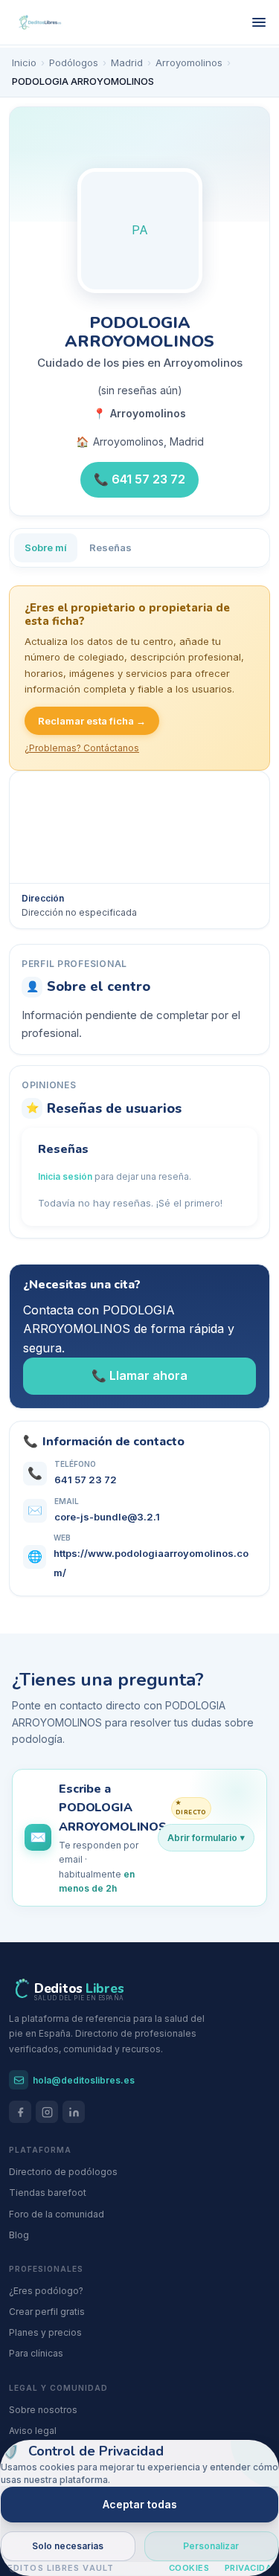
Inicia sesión (65, 1176)
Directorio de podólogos (63, 2172)
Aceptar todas (140, 2504)
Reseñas (110, 547)
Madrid (127, 62)
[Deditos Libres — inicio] (40, 23)
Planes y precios (45, 2332)
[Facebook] (20, 2112)
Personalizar (211, 2546)
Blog (19, 2235)
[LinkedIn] (74, 2112)
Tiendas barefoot (48, 2193)
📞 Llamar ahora (139, 1375)
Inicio (24, 62)
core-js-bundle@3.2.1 (107, 1517)
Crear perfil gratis (47, 2312)
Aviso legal (33, 2431)
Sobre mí (46, 547)
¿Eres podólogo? (46, 2291)
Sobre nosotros (43, 2410)
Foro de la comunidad (57, 2214)
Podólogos (74, 62)
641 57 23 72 (86, 1480)
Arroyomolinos (189, 62)
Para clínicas (36, 2353)
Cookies (189, 2568)
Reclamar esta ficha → (92, 721)
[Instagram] (47, 2112)
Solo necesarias (68, 2546)
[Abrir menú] (259, 22)
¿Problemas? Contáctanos (82, 748)
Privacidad (252, 2568)
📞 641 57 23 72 (139, 479)
